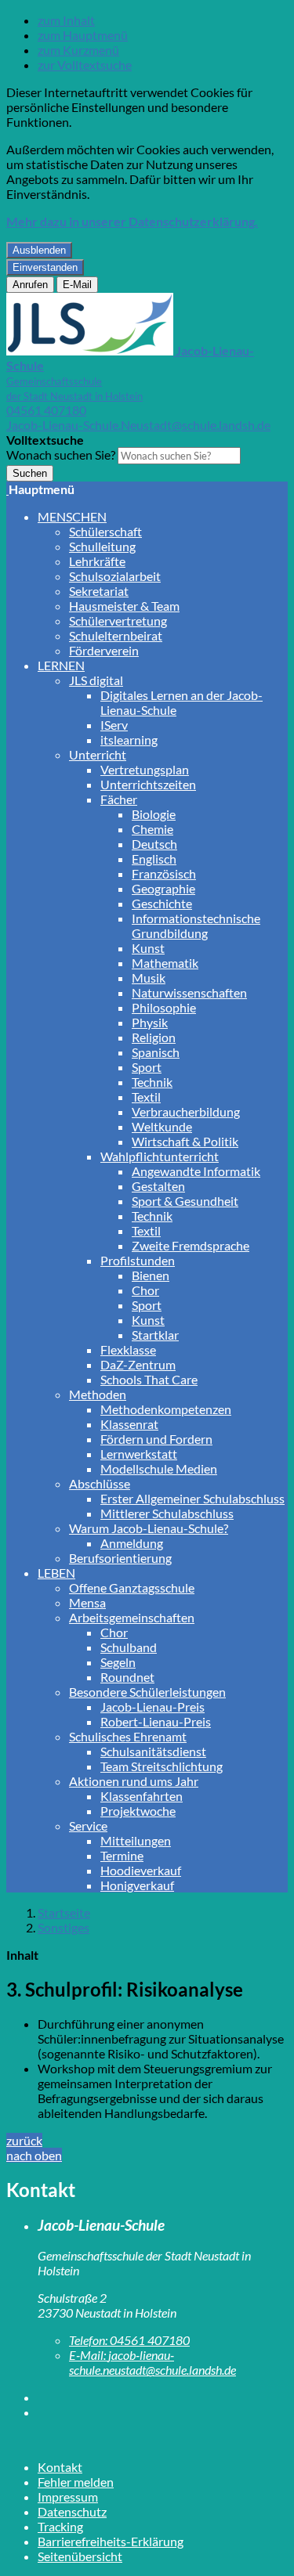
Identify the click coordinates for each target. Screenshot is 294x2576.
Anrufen (30, 285)
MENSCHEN (72, 516)
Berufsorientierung (120, 1558)
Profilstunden (138, 1260)
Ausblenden (39, 250)
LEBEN (56, 1573)
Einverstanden (45, 267)
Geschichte (162, 903)
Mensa (87, 1602)
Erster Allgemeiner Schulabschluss (192, 1498)
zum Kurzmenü (78, 50)
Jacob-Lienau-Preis (152, 1707)
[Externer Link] (163, 2397)
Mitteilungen (136, 1840)
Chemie (152, 829)
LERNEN (61, 665)
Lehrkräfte (97, 561)
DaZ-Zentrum (138, 1364)
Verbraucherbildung (186, 1111)
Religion (154, 1037)
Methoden (98, 1394)
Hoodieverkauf (141, 1870)
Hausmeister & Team (124, 606)
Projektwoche (138, 1811)
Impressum (68, 2497)
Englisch (154, 859)
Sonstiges (64, 1927)
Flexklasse (128, 1349)
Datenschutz (72, 2511)
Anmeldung (132, 1543)
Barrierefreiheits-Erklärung (111, 2541)
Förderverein (104, 650)
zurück (24, 2140)
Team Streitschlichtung (162, 1766)
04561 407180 (46, 410)
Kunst (148, 948)
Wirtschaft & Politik (185, 1141)
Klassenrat (129, 1424)
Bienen (151, 1275)
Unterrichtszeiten (148, 784)
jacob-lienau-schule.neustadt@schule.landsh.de (152, 2362)
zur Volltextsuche (85, 65)
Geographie (163, 888)
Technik (152, 1082)
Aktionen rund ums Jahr (134, 1781)
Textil (146, 1097)
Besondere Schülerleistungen (147, 1692)
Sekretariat (99, 591)
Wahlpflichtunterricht (160, 1156)
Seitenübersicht (80, 2556)
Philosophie (164, 1007)
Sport (147, 1067)
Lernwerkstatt (139, 1454)
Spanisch (156, 1052)
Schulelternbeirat (116, 635)
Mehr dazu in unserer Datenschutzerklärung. (132, 221)
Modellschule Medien (159, 1468)
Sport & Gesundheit (185, 1201)
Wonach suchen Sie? (61, 455)
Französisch (164, 873)
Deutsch (154, 844)
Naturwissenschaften (189, 992)
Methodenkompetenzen (166, 1409)
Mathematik (165, 963)
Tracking (60, 2526)
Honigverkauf (137, 1885)
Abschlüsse (100, 1483)
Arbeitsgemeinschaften (132, 1617)
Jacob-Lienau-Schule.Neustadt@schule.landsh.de (138, 425)
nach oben (34, 2155)
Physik (150, 1022)
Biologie (154, 814)
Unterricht (98, 754)
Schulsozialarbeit (115, 576)
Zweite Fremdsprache (191, 1245)
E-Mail (77, 285)
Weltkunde (162, 1126)
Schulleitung (102, 546)
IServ (114, 725)
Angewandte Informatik (196, 1171)
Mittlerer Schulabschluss (167, 1513)
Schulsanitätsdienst (153, 1751)
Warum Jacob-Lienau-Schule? (149, 1528)
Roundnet (127, 1677)
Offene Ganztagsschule (132, 1587)
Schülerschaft (105, 531)
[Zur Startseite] (7, 489)
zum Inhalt (66, 20)
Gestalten (158, 1186)
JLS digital (96, 680)
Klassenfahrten (142, 1796)
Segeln (118, 1662)
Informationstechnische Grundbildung (196, 925)
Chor (145, 1290)
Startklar (155, 1335)
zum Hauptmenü (83, 35)
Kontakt (60, 2467)
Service (88, 1826)
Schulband (129, 1647)
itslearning (129, 740)
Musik (149, 978)
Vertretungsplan (145, 769)
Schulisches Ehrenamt (128, 1736)
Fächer (119, 799)
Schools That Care (149, 1379)
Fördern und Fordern (156, 1439)
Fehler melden (76, 2482)
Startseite (64, 1912)
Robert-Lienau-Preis (156, 1721)
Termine (122, 1855)
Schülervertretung (118, 621)
